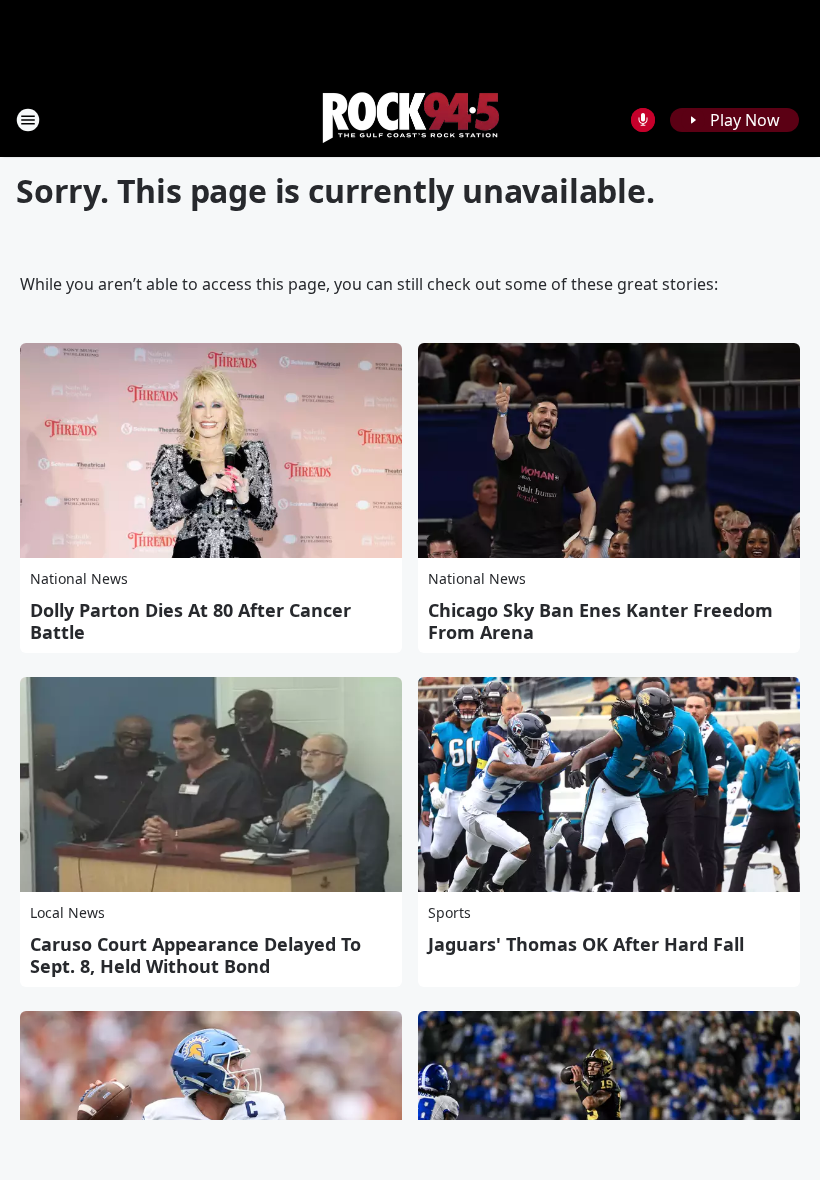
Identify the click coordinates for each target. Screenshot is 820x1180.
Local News (67, 912)
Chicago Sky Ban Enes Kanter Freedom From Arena (600, 621)
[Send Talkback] (643, 120)
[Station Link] (410, 119)
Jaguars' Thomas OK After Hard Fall (586, 944)
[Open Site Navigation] (28, 120)
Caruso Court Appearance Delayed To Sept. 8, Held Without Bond (195, 955)
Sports (449, 912)
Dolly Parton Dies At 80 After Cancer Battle (190, 621)
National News (79, 578)
